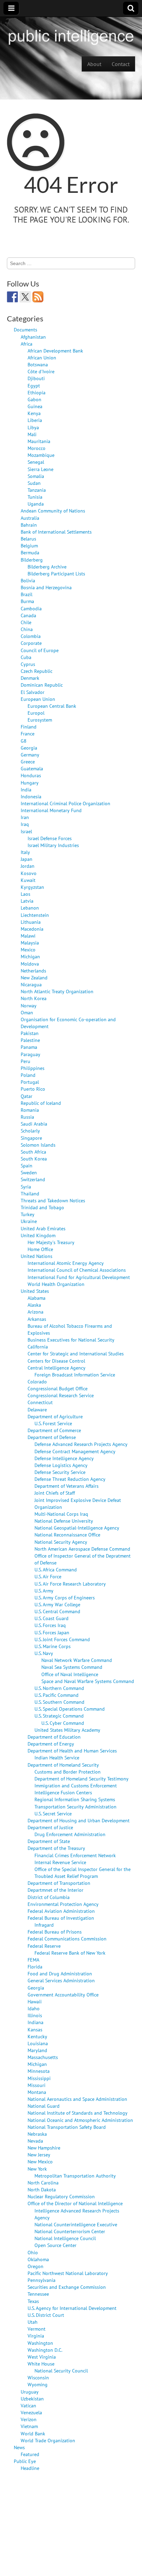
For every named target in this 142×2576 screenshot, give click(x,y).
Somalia (36, 476)
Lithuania (31, 922)
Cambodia (31, 608)
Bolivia (28, 580)
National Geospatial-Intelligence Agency (77, 1528)
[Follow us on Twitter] (25, 297)
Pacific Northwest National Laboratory (68, 2273)
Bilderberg (32, 560)
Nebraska (37, 2134)
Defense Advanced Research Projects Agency (81, 1444)
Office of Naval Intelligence (70, 1674)
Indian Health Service (57, 1757)
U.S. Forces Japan (52, 1632)
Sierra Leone (40, 469)
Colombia (31, 636)
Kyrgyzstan (32, 887)
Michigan (30, 956)
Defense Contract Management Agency (75, 1451)
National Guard (44, 2106)
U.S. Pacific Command (57, 1695)
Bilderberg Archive (47, 567)
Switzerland (33, 1179)
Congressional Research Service (61, 1395)
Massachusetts (43, 2057)
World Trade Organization (48, 2440)
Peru (26, 1061)
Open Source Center (55, 2245)
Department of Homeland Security (63, 1765)
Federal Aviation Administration (61, 1911)
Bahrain (29, 525)
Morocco (37, 448)
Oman (27, 1012)
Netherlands (33, 971)
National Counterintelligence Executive (76, 2224)
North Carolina (43, 2183)
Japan (27, 859)
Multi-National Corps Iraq (61, 1514)
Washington (40, 2343)
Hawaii (35, 2001)
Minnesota (39, 2071)
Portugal (30, 1082)
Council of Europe (40, 650)
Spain (27, 1165)
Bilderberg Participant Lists (56, 574)
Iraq (25, 824)
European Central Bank (52, 706)
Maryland (37, 2050)
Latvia (27, 901)
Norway (29, 1005)
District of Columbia (49, 1897)
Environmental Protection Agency (63, 1904)
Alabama (37, 1298)
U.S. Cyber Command (63, 1723)
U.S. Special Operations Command (70, 1709)
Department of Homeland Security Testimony (82, 1779)
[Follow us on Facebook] (12, 297)
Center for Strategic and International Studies (76, 1353)
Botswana (38, 364)
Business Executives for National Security (71, 1340)
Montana (37, 2092)
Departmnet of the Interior (55, 1890)
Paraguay (31, 1054)
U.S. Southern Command (59, 1702)
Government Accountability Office (63, 1995)
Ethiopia (37, 392)
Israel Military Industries (53, 845)
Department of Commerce (54, 1430)
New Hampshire (44, 2148)
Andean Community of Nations (53, 511)
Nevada (35, 2141)
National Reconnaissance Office (67, 1535)
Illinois (35, 2015)
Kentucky (37, 2036)
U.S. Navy (44, 1653)
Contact (121, 64)
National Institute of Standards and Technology (78, 2113)
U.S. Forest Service (53, 1423)
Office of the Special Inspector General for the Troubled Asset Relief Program (83, 1873)
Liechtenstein (35, 915)
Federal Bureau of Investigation (61, 1918)
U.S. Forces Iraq (50, 1625)
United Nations (37, 1256)
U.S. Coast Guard (52, 1618)
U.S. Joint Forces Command (62, 1639)
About (94, 64)
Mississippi (39, 2078)
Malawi (28, 936)
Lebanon (30, 908)
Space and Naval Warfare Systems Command (88, 1681)
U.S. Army (44, 1591)
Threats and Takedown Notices (53, 1200)
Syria (26, 1187)
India (26, 789)
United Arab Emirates (43, 1228)
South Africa (33, 1152)
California (38, 1347)
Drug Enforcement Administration (70, 1834)
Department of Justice (50, 1827)
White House (41, 2364)
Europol (36, 713)
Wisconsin (38, 2377)
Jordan (28, 866)
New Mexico (40, 2161)
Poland (28, 1075)
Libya (33, 427)
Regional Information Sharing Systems (75, 1799)
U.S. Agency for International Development (72, 2308)
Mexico (28, 949)
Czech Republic (37, 671)
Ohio (33, 2252)
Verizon (29, 2419)
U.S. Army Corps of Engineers (65, 1597)
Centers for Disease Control (56, 1361)
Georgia (29, 748)
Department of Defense (52, 1437)
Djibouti (36, 378)
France (28, 734)
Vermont (37, 2329)
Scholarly (30, 1131)
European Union (38, 699)
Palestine (30, 1040)
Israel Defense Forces (50, 838)
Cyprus (28, 664)
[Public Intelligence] (71, 36)
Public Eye (25, 2461)
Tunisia (35, 497)
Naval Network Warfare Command (77, 1660)
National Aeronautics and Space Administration (77, 2099)
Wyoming (38, 2384)
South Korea (34, 1159)
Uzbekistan (32, 2399)
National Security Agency (61, 1542)
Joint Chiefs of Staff (55, 1493)
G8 (24, 741)
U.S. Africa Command (56, 1569)
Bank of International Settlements (56, 532)
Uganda (36, 504)
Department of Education (54, 1737)
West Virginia (42, 2357)
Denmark (30, 678)
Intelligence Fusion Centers (63, 1792)
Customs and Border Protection (68, 1772)
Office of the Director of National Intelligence (75, 2203)
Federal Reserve (44, 1946)
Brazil (27, 594)
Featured (30, 2454)
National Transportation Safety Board (67, 2127)
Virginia (36, 2336)
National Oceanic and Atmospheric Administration (80, 2120)
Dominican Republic (42, 685)
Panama (29, 1047)
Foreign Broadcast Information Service (75, 1375)
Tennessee (38, 2294)
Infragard (44, 1925)
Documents (26, 330)
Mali (32, 434)
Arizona (35, 1312)
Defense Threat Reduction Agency (70, 1479)
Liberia (35, 420)
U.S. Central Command (57, 1611)
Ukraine (29, 1221)
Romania (30, 1110)
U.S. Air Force (48, 1576)
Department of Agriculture (55, 1416)
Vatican (28, 2405)
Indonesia (31, 796)
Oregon (35, 2266)
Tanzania (37, 490)
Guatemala (32, 768)
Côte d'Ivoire (41, 371)
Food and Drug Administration (60, 1973)
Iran (25, 817)
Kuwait (28, 880)
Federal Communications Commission (67, 1939)
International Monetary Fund (51, 810)
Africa (27, 344)
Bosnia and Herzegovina (46, 587)
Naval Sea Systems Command (72, 1667)
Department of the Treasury (56, 1848)
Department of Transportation (59, 1883)
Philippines (33, 1068)
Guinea (35, 406)
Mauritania (39, 441)
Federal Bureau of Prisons (55, 1932)
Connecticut (40, 1402)
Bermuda (30, 552)
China (27, 629)
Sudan (34, 483)
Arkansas (37, 1319)
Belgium (29, 546)
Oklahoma (38, 2259)
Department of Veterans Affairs (67, 1486)
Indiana (35, 2022)
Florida (35, 1967)
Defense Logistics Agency (61, 1465)
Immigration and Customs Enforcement (76, 1785)
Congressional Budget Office (58, 1388)
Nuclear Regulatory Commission (61, 2196)
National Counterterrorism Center (70, 2231)
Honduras (31, 775)
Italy (25, 852)
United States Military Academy (67, 1730)
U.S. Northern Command (59, 1688)
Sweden (29, 1172)
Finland (29, 727)
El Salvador (33, 692)
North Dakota (42, 2189)
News (19, 2447)
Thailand (30, 1193)
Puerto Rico (33, 1089)
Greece (28, 761)
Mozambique (41, 455)
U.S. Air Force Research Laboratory (70, 1584)
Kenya (34, 413)
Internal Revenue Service (60, 1862)
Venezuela (31, 2412)
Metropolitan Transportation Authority (75, 2176)
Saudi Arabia (34, 1124)
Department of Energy (51, 1744)
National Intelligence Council (65, 2238)
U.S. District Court (46, 2315)
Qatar (27, 1096)
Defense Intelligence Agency (64, 1458)
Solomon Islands (38, 1145)
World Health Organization (56, 1284)
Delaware (37, 1409)
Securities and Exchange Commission (67, 2287)
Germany (30, 755)
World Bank (33, 2433)
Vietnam (29, 2426)
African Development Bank (55, 351)
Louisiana (38, 2043)
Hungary (30, 783)
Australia (30, 518)
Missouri (37, 2085)
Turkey (28, 1214)
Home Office (40, 1249)
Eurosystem (40, 720)
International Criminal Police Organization (65, 803)
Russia (27, 1117)
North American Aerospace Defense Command (82, 1549)
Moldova (30, 964)
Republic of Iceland (41, 1103)
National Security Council (61, 2371)
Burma (27, 601)
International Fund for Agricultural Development (79, 1277)
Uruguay (30, 2392)
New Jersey (39, 2155)
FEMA (33, 1960)
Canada (28, 615)
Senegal (36, 462)
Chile (26, 622)
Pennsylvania (42, 2280)
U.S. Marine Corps (53, 1646)
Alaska (34, 1305)
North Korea (34, 998)
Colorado (37, 1381)
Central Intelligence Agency (57, 1368)
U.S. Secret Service (53, 1813)
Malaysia (30, 943)
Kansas (35, 2029)
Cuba (26, 657)
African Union (42, 358)
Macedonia (32, 929)
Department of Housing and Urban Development (79, 1820)
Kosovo (29, 873)
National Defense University (64, 1521)
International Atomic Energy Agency (66, 1263)
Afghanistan (33, 337)
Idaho (34, 2008)
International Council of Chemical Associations (77, 1270)
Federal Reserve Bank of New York (70, 1953)
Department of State (49, 1841)
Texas (33, 2301)
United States (35, 1291)
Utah (33, 2322)
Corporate (31, 643)
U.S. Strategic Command (59, 1716)
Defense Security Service (60, 1472)
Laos (26, 894)
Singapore (31, 1138)
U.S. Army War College (57, 1604)
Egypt (34, 386)
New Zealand (34, 977)
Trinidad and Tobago (42, 1207)
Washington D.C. (45, 2350)
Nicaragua (31, 984)
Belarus (28, 539)
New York (37, 2169)
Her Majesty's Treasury (51, 1242)
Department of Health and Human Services (72, 1751)
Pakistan (30, 1033)
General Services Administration (61, 1980)
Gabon (34, 399)
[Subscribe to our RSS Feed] (38, 297)
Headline (30, 2468)
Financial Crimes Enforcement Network (75, 1855)
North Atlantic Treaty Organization (57, 991)
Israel (26, 831)
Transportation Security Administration (75, 1807)
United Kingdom (38, 1235)
